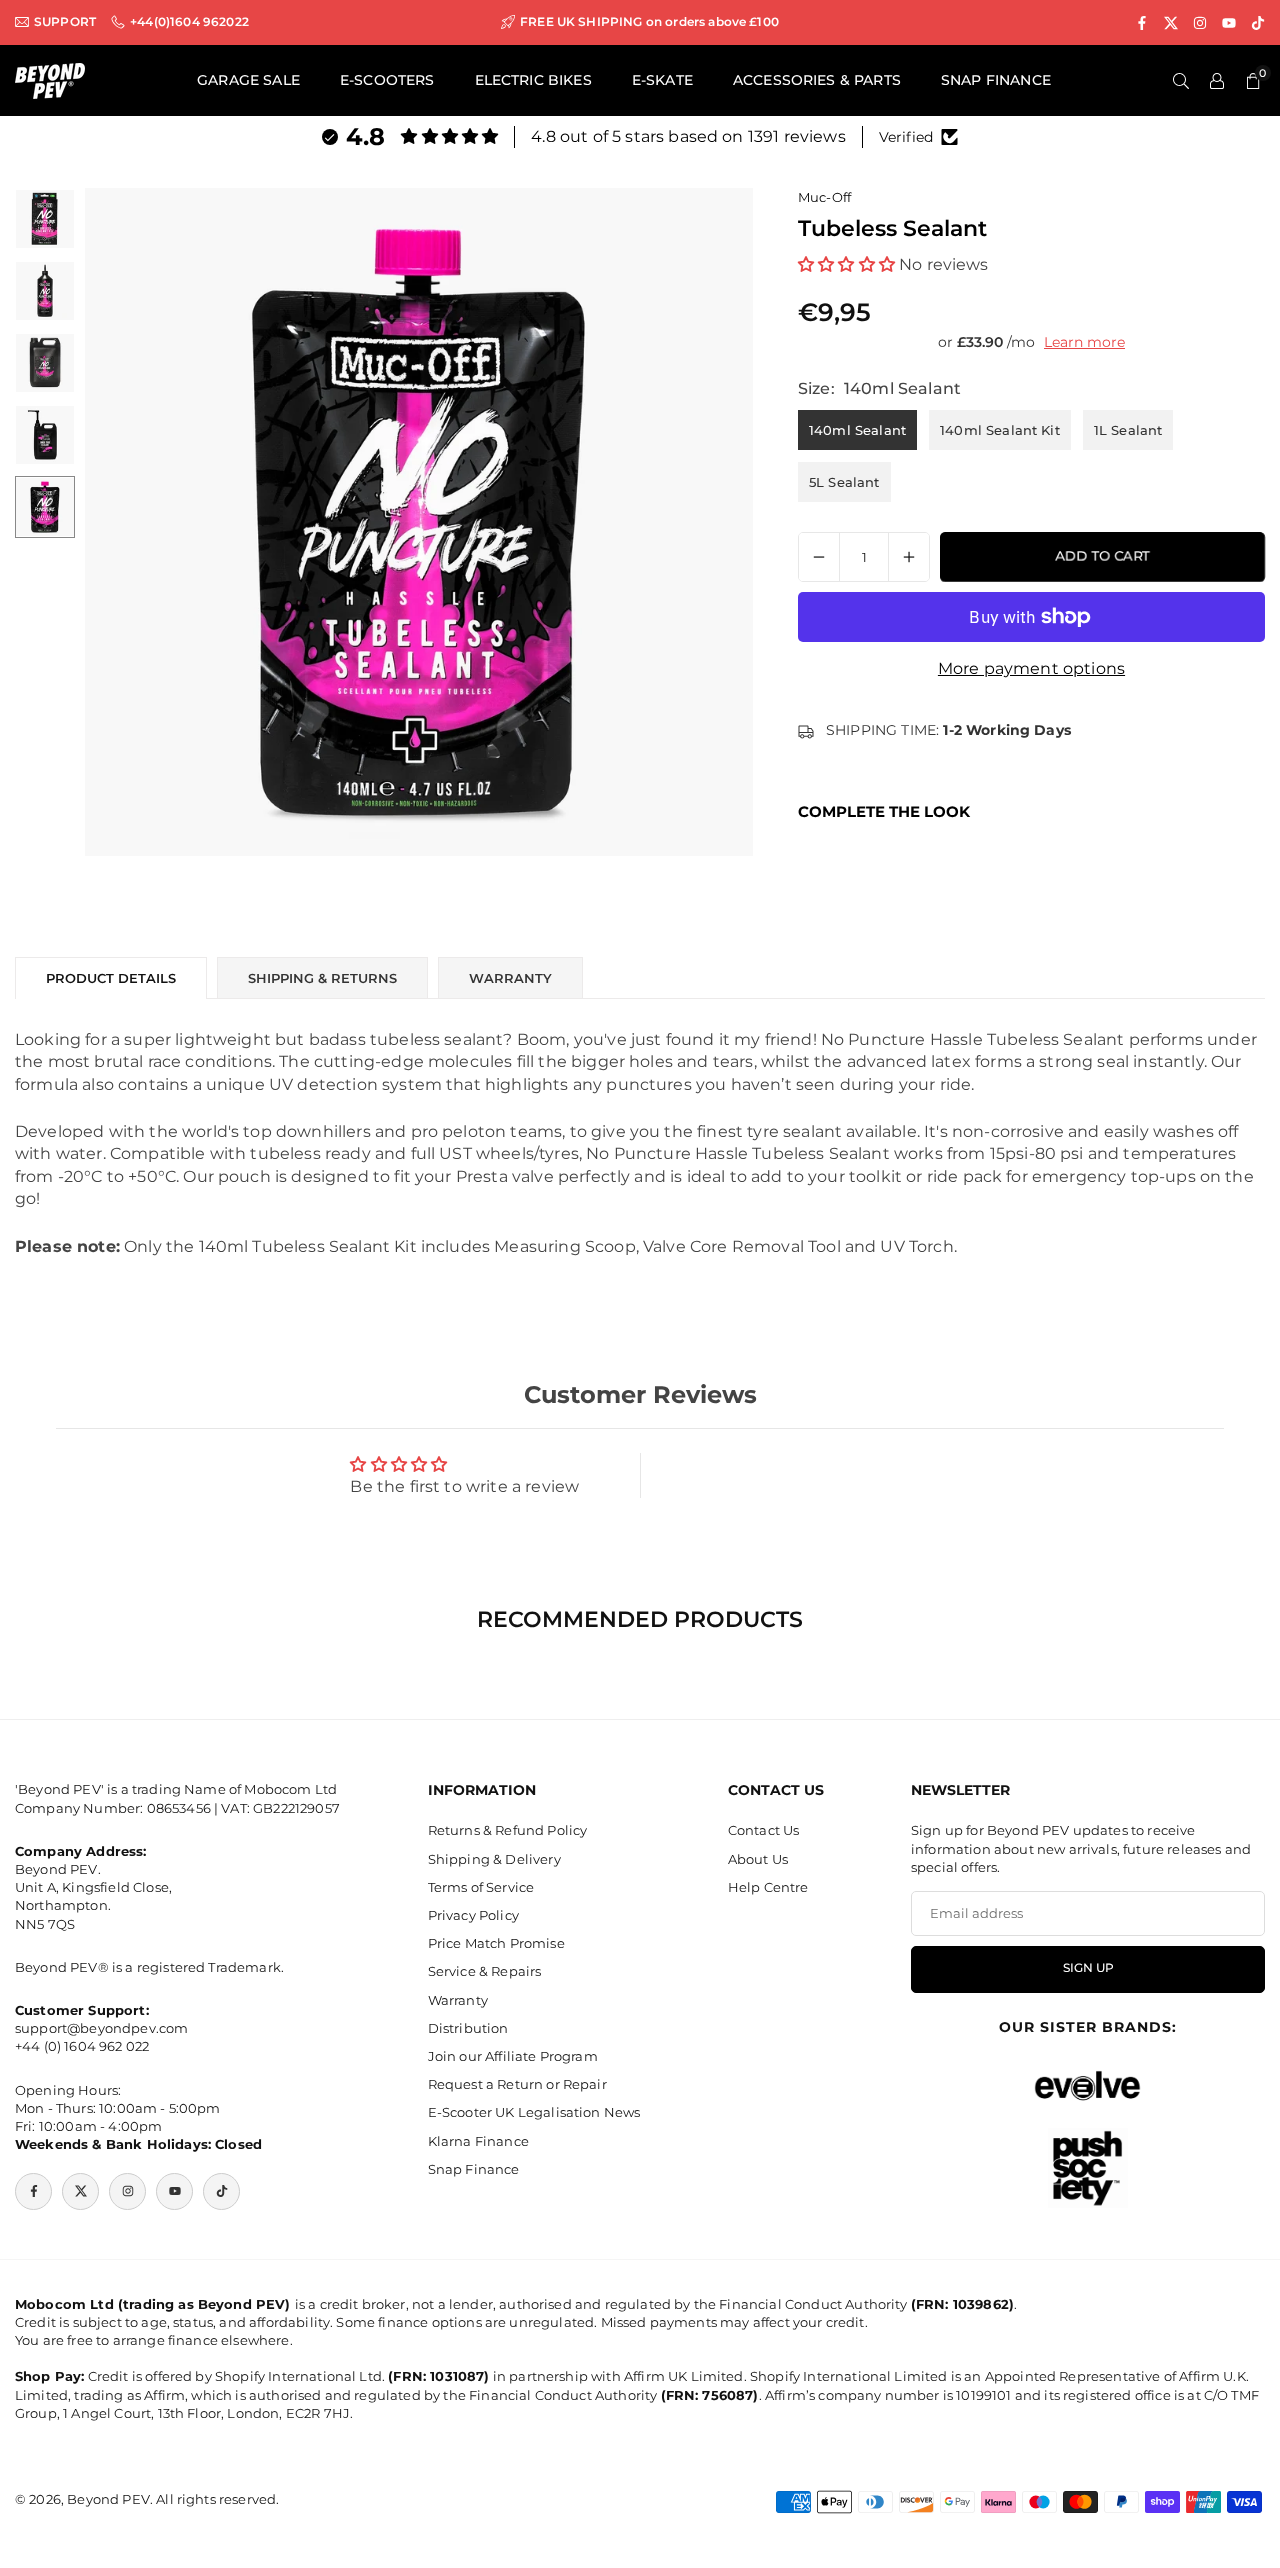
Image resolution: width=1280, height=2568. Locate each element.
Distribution (468, 2027)
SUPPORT (65, 22)
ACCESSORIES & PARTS (817, 80)
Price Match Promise (496, 1943)
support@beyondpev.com (101, 2028)
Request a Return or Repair (517, 2084)
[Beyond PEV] (50, 79)
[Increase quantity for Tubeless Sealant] (909, 557)
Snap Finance (474, 2168)
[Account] (1217, 81)
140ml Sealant (857, 430)
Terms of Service (481, 1886)
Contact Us (764, 1830)
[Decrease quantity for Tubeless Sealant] (819, 557)
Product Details (111, 978)
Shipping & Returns (322, 978)
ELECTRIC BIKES (533, 80)
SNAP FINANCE (996, 80)
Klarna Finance (478, 2140)
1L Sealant (1128, 430)
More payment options (1031, 668)
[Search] (1181, 81)
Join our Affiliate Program (513, 2055)
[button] (134, 522)
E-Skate (662, 80)
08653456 (179, 1807)
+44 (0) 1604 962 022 (82, 2046)
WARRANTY (510, 978)
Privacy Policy (473, 1914)
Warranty (458, 1999)
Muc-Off (824, 197)
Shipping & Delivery (494, 1858)
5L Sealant (844, 482)
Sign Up (1088, 1968)
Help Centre (768, 1886)
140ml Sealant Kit (1000, 430)
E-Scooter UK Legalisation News (534, 2112)
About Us (758, 1858)
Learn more (1084, 342)
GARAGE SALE (248, 80)
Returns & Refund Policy (508, 1830)
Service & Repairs (485, 1971)
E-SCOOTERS (387, 80)
